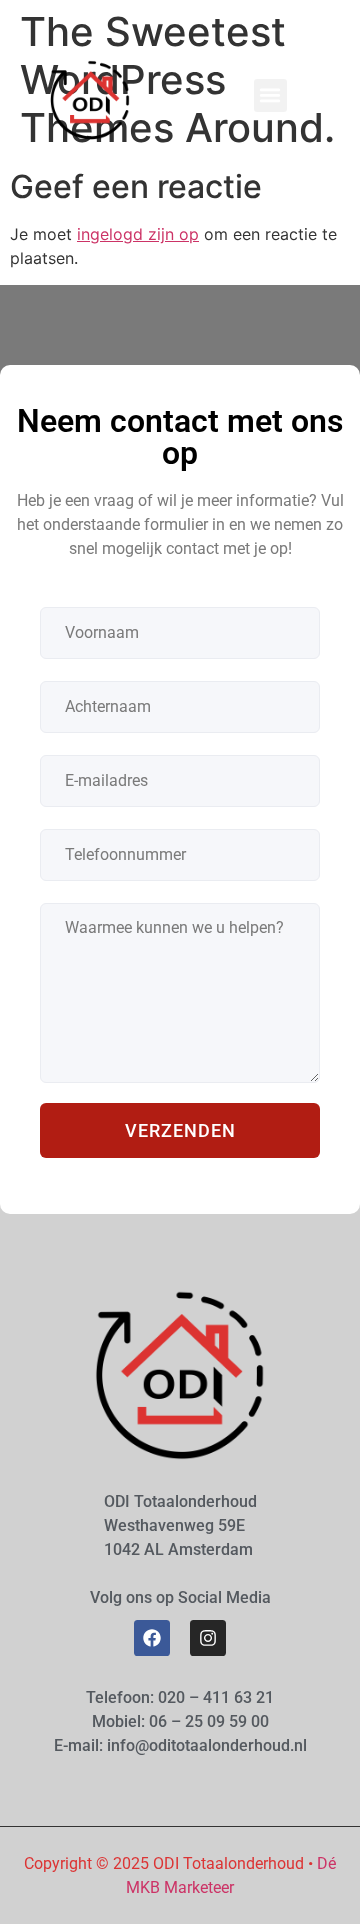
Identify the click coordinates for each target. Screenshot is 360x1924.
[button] (270, 95)
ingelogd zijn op (138, 234)
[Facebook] (152, 1638)
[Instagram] (208, 1638)
